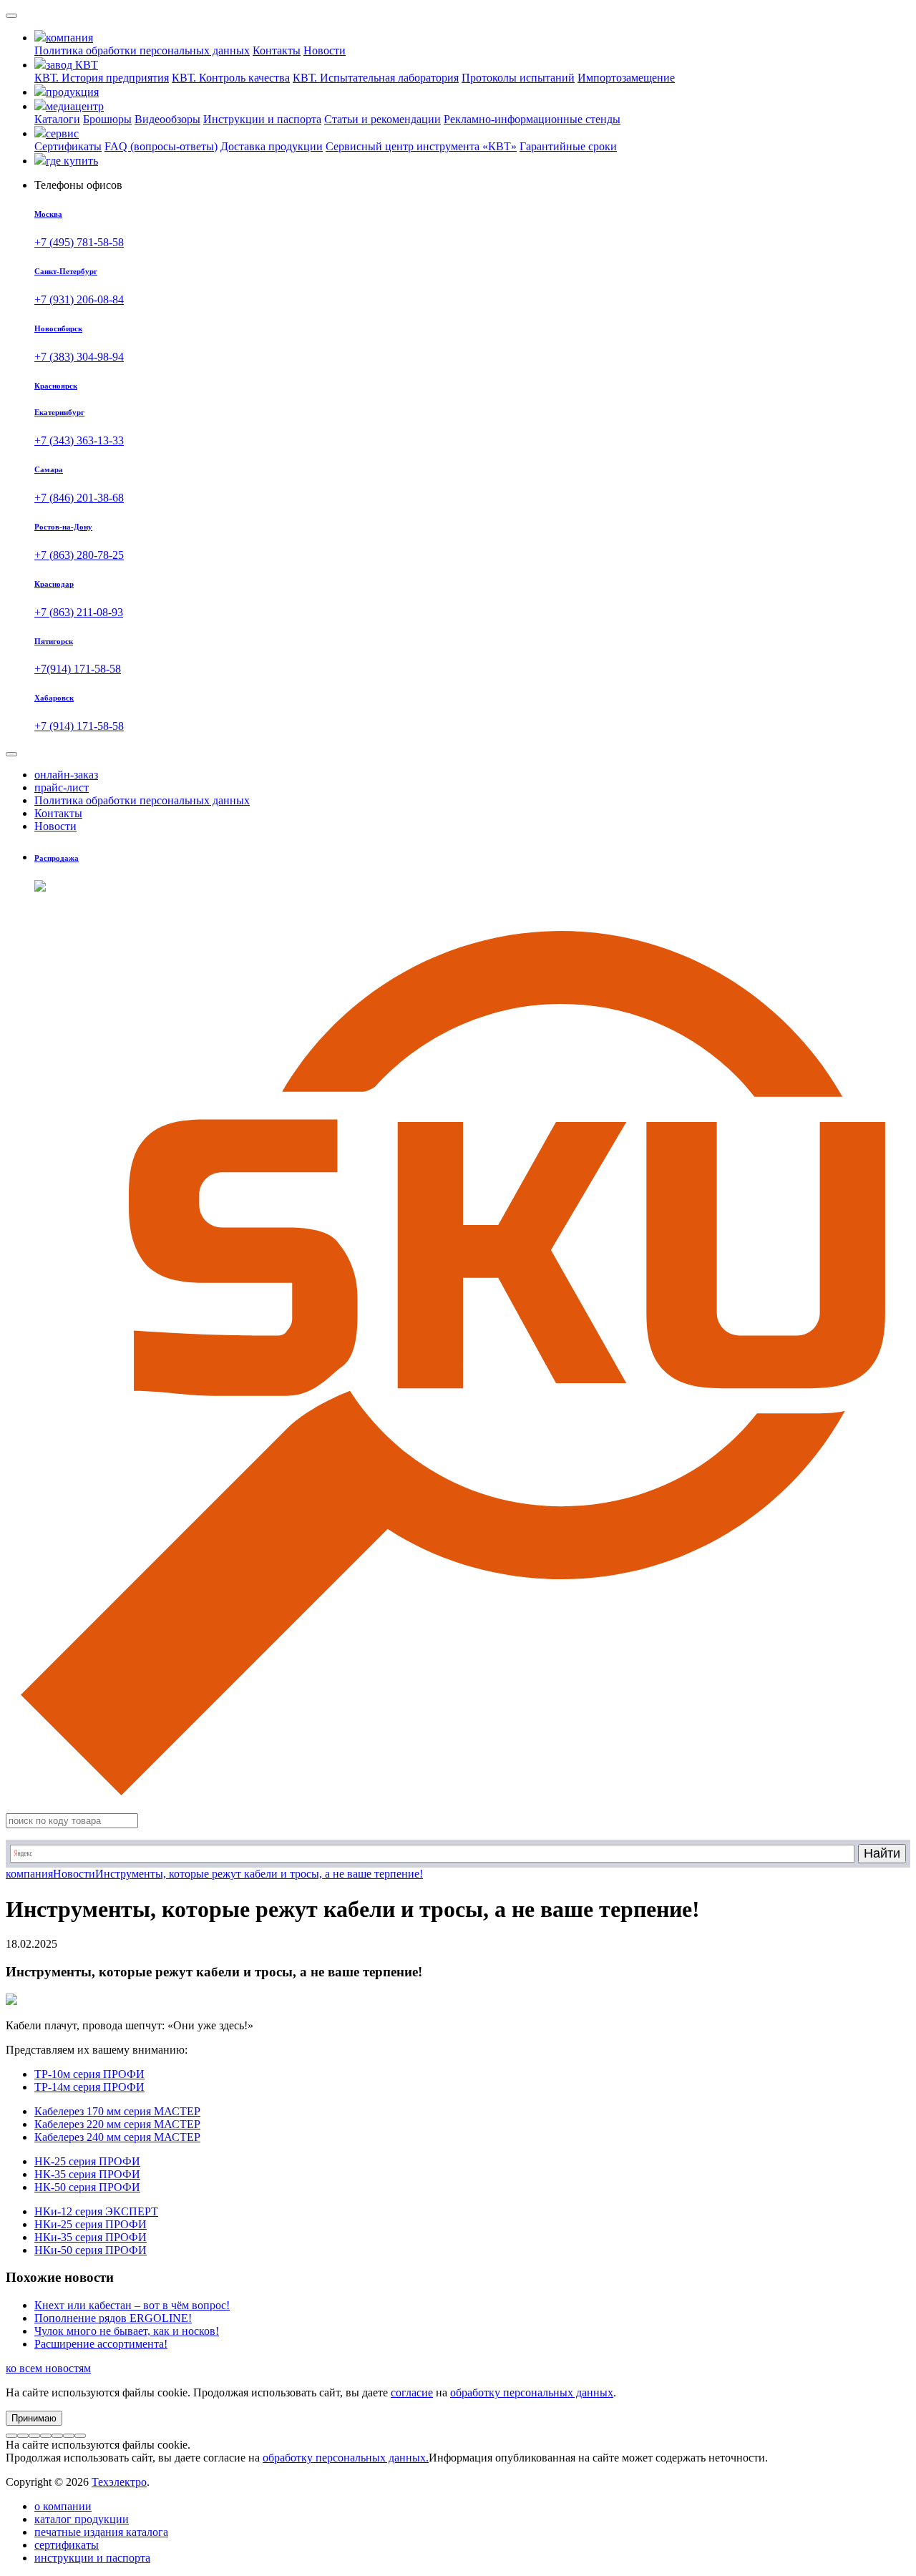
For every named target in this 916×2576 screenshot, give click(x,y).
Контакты (277, 50)
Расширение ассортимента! (101, 2344)
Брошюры (107, 119)
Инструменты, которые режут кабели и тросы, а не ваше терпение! (259, 1874)
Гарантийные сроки (568, 146)
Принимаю (34, 2418)
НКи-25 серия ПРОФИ (91, 2224)
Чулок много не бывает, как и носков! (127, 2331)
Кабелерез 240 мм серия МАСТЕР (117, 2137)
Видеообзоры (167, 119)
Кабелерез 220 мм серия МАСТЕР (117, 2124)
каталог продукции (82, 2519)
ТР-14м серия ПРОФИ (89, 2087)
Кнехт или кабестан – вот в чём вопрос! (132, 2305)
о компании (63, 2506)
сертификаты (67, 2545)
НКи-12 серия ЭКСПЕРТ (96, 2211)
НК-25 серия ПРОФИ (87, 2161)
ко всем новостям (48, 2368)
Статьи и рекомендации (383, 119)
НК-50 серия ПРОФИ (87, 2187)
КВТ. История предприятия (102, 78)
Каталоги (57, 119)
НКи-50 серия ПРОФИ (91, 2250)
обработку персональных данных (532, 2392)
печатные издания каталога (101, 2532)
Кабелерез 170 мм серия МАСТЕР (117, 2111)
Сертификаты (68, 146)
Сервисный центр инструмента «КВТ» (421, 146)
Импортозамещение (626, 78)
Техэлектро (119, 2482)
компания (29, 1874)
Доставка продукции (272, 146)
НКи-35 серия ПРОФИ (91, 2237)
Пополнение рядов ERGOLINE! (113, 2318)
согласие (412, 2392)
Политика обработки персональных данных (142, 50)
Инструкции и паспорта (262, 119)
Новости (325, 50)
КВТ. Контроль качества (231, 78)
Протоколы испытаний (518, 78)
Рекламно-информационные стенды (532, 119)
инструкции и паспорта (92, 2558)
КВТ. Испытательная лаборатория (376, 78)
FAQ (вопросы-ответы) (161, 146)
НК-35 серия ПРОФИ (87, 2174)
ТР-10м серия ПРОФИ (89, 2074)
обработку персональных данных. (346, 2458)
